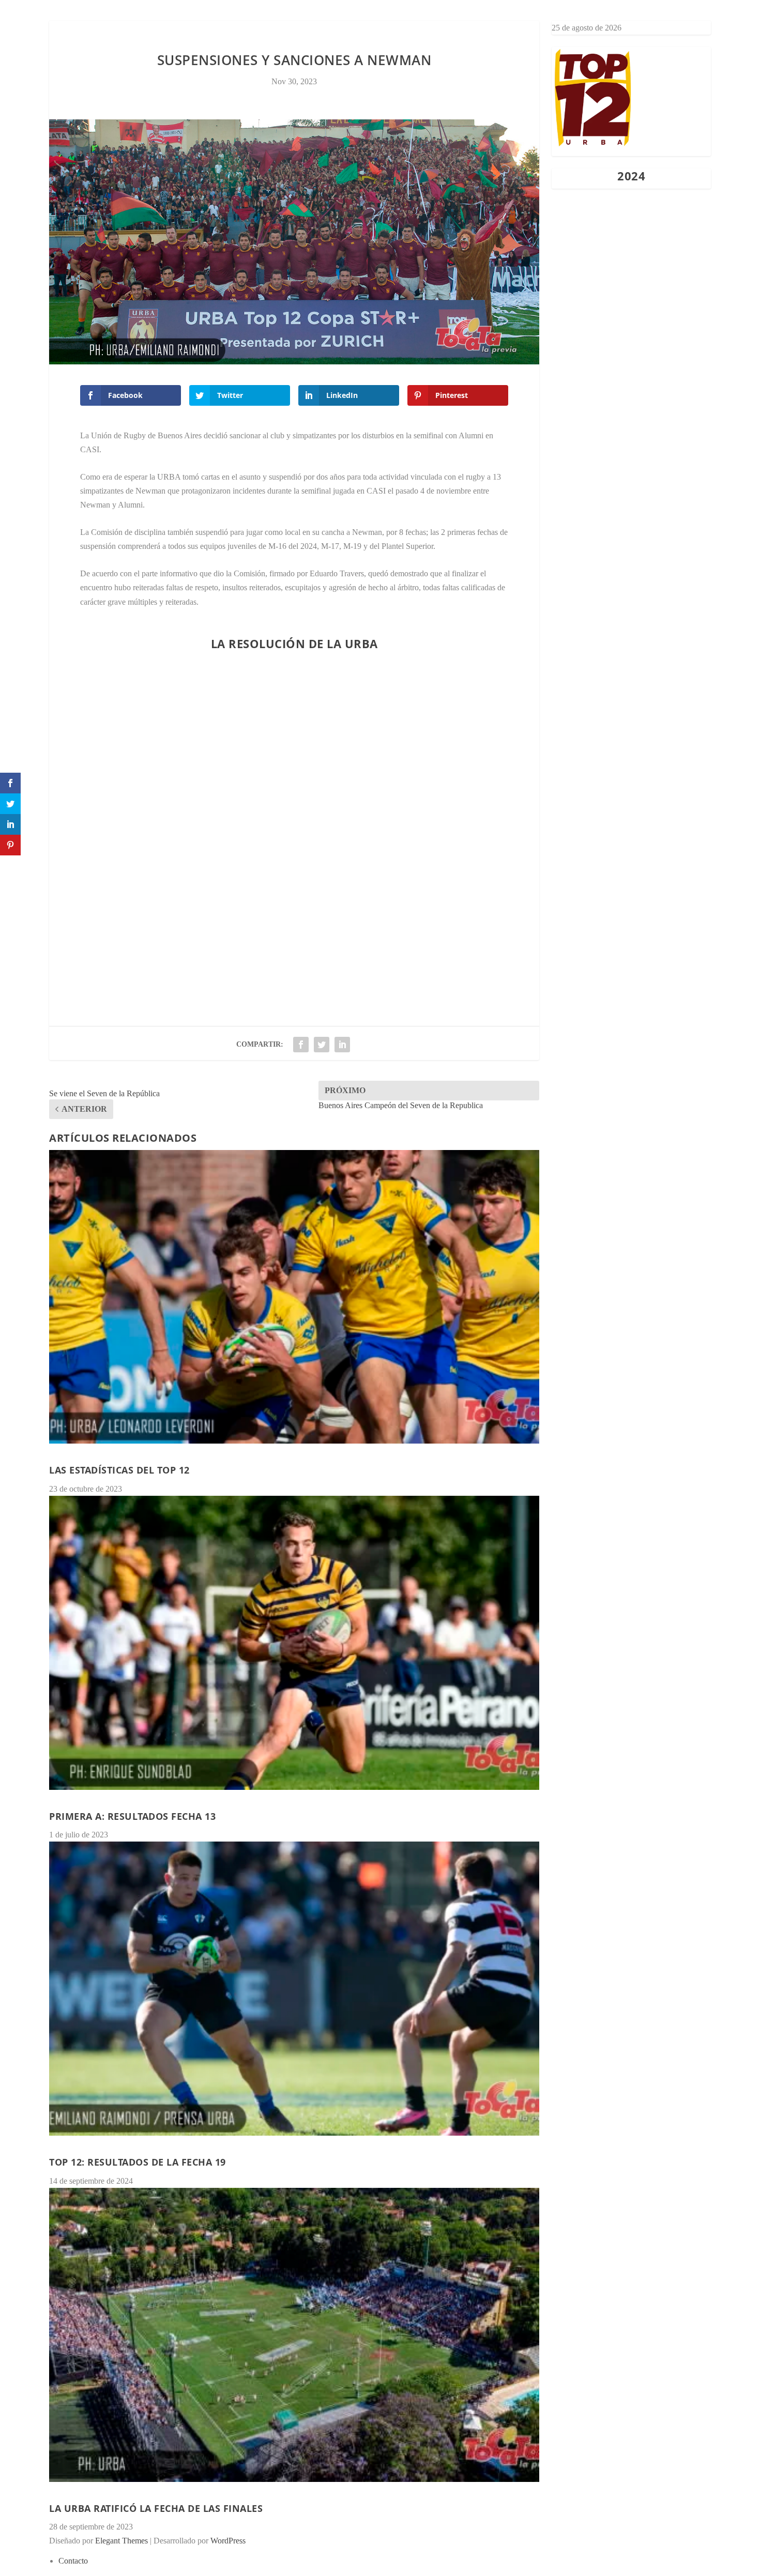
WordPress (228, 2541)
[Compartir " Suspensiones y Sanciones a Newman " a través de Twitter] (322, 1045)
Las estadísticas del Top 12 (119, 1470)
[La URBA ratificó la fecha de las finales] (294, 2335)
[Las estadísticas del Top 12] (294, 1297)
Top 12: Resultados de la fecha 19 (138, 2162)
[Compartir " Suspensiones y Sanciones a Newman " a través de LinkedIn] (342, 1045)
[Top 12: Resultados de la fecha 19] (294, 1989)
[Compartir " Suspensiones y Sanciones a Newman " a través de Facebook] (301, 1045)
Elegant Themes (121, 2541)
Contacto (380, 28)
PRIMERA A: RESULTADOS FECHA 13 (132, 1816)
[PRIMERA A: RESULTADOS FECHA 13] (294, 1643)
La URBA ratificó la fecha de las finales (156, 2508)
